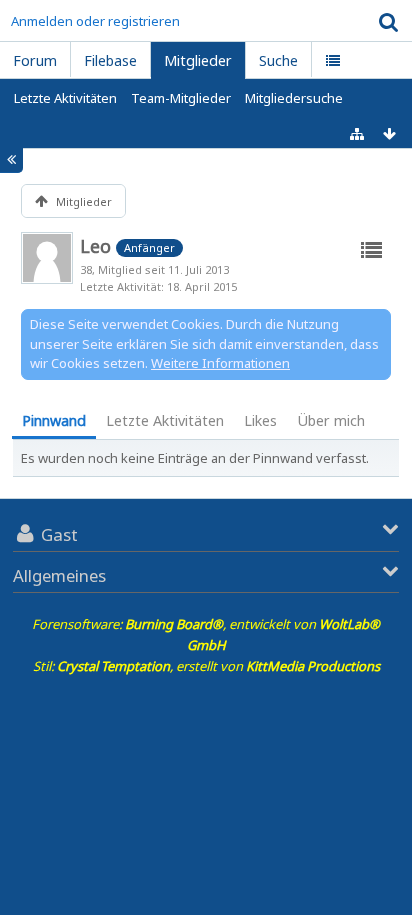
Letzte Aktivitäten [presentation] (165, 420)
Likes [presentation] (260, 420)
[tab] (54, 422)
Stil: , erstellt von (206, 666)
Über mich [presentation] (331, 420)
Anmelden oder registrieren (95, 21)
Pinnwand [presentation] (54, 420)
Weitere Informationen (220, 363)
